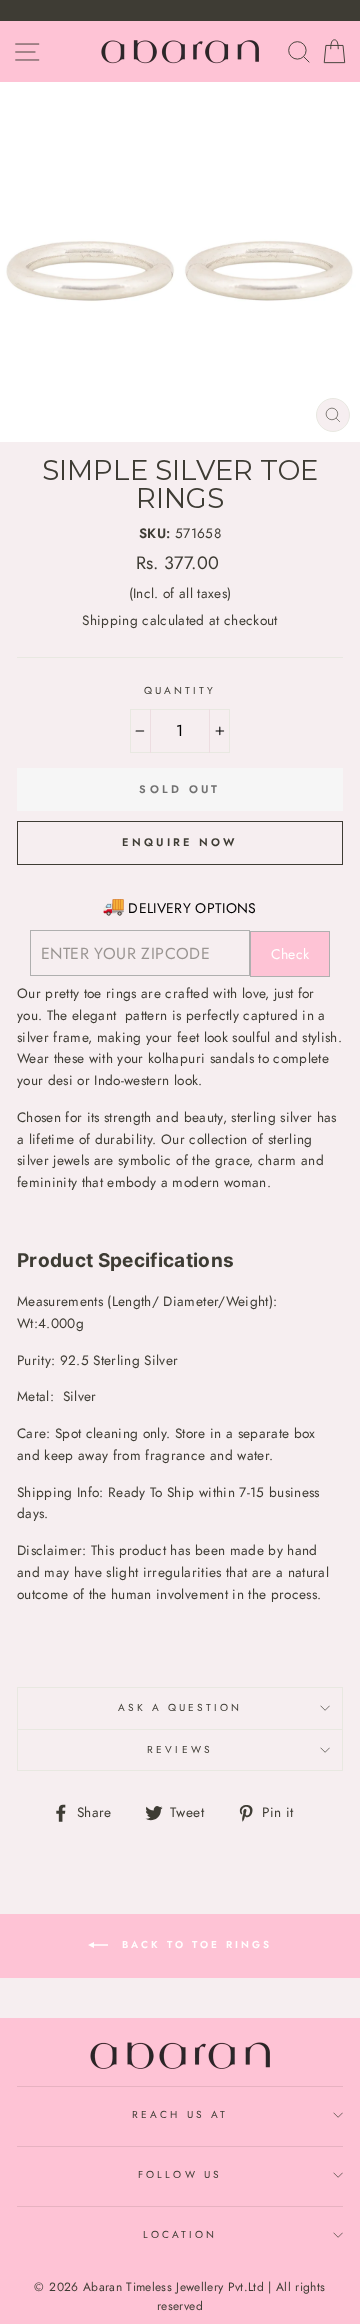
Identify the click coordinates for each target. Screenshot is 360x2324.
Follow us (180, 2174)
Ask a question (180, 1707)
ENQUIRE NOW (179, 842)
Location (180, 2234)
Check (290, 954)
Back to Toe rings (194, 1944)
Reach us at (180, 2114)
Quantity (180, 690)
